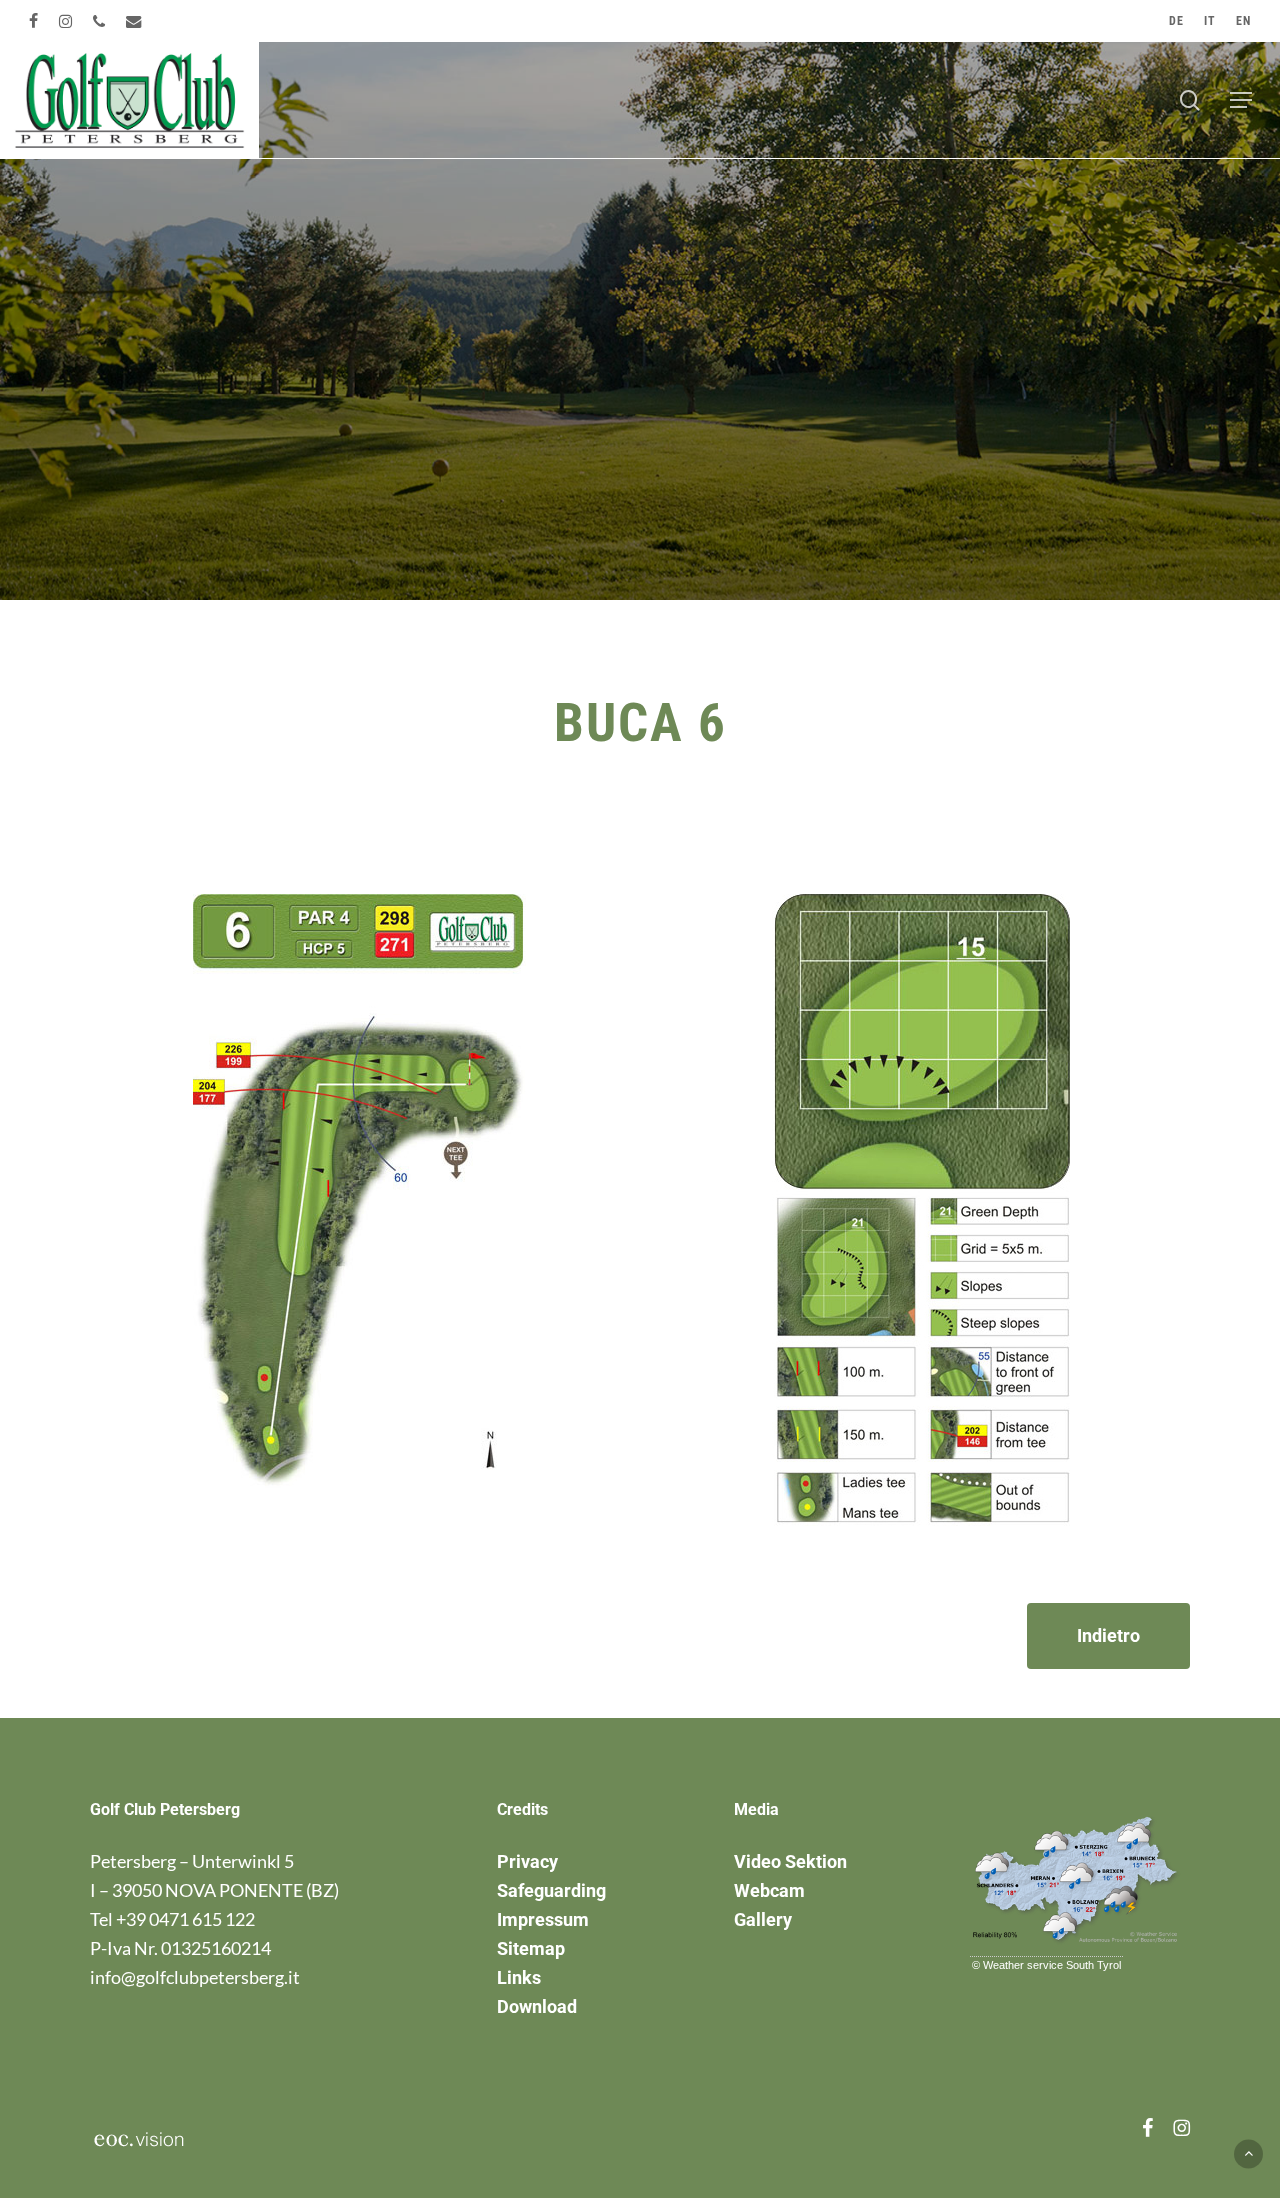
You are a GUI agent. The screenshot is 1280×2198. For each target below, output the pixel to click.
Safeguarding (551, 1890)
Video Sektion (790, 1861)
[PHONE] (99, 21)
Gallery (763, 1919)
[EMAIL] (134, 21)
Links (519, 1977)
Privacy (527, 1861)
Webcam (769, 1890)
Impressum (543, 1919)
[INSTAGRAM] (66, 21)
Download (537, 2006)
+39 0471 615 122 (185, 1919)
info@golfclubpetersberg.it (195, 1977)
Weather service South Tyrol (1052, 1965)
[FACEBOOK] (34, 21)
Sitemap (531, 1948)
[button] (1241, 100)
